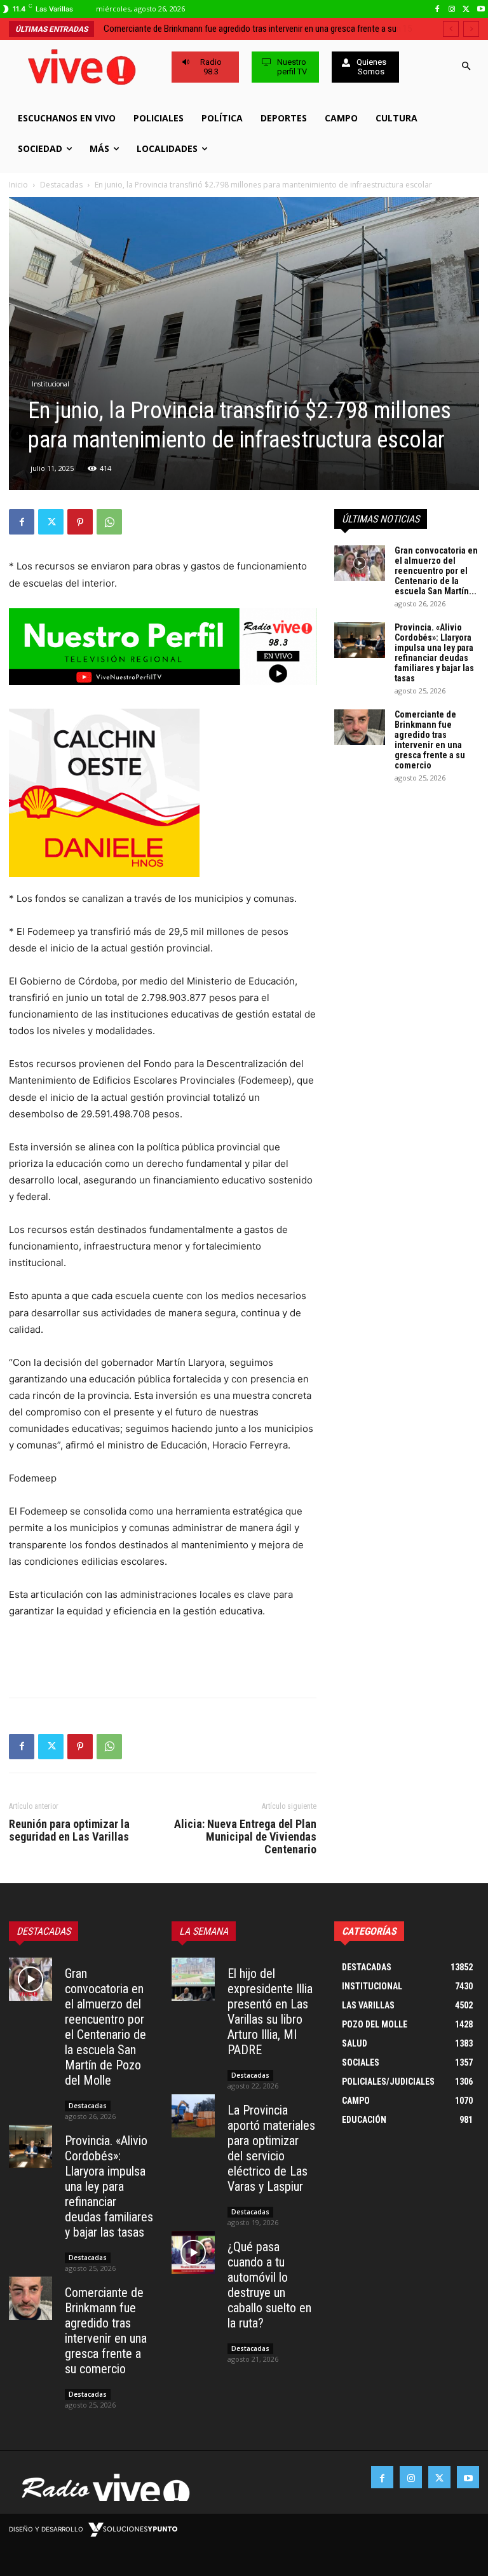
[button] (467, 67)
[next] (471, 29)
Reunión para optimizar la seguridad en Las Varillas (69, 1830)
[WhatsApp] (109, 522)
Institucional (51, 384)
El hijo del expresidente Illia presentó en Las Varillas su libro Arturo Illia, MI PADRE (270, 2012)
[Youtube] (481, 9)
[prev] (451, 29)
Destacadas (61, 185)
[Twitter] (466, 9)
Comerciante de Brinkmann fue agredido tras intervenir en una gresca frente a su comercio (430, 740)
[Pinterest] (80, 522)
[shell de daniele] (163, 793)
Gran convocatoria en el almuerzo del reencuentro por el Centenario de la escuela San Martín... (436, 571)
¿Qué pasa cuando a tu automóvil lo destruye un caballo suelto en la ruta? (269, 2285)
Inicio (18, 185)
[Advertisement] (163, 1655)
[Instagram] (452, 9)
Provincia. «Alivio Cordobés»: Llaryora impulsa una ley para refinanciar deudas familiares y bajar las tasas (434, 653)
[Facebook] (437, 9)
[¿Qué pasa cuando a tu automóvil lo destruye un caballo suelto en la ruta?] (193, 2252)
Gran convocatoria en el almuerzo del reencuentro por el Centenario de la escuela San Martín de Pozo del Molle (105, 2027)
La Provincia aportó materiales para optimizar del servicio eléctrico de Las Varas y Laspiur (271, 2148)
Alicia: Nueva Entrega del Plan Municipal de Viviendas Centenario (245, 1837)
